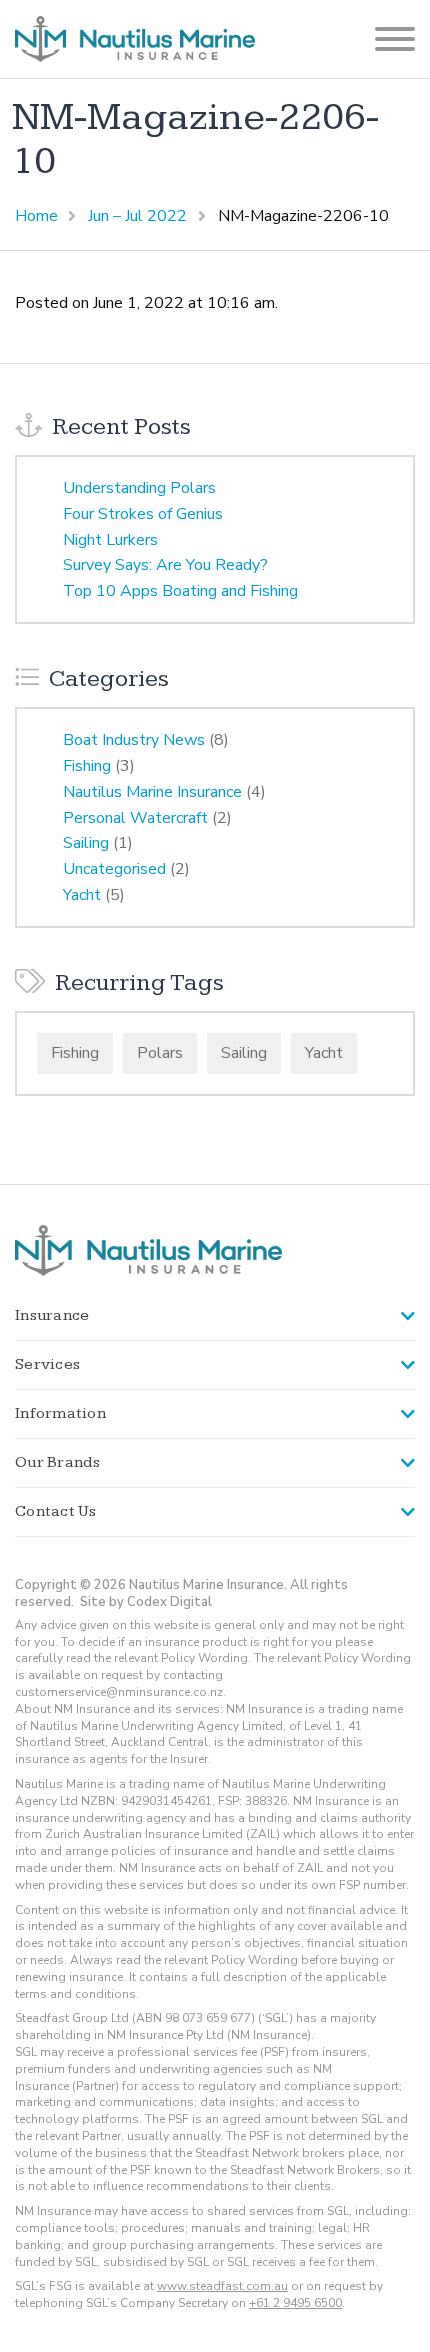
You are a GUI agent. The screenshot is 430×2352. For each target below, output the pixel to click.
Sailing (86, 843)
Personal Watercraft (135, 818)
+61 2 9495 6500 (295, 2303)
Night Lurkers (110, 540)
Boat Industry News (134, 740)
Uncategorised (114, 869)
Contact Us (56, 1511)
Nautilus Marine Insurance (152, 792)
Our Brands (58, 1462)
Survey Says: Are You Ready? (165, 565)
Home (36, 216)
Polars (160, 1053)
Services (47, 1364)
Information (60, 1413)
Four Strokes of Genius (143, 514)
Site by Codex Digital (146, 1602)
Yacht (82, 895)
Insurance (52, 1315)
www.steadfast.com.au (222, 2286)
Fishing (87, 766)
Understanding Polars (139, 488)
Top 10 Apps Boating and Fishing (180, 591)
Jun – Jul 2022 (137, 216)
